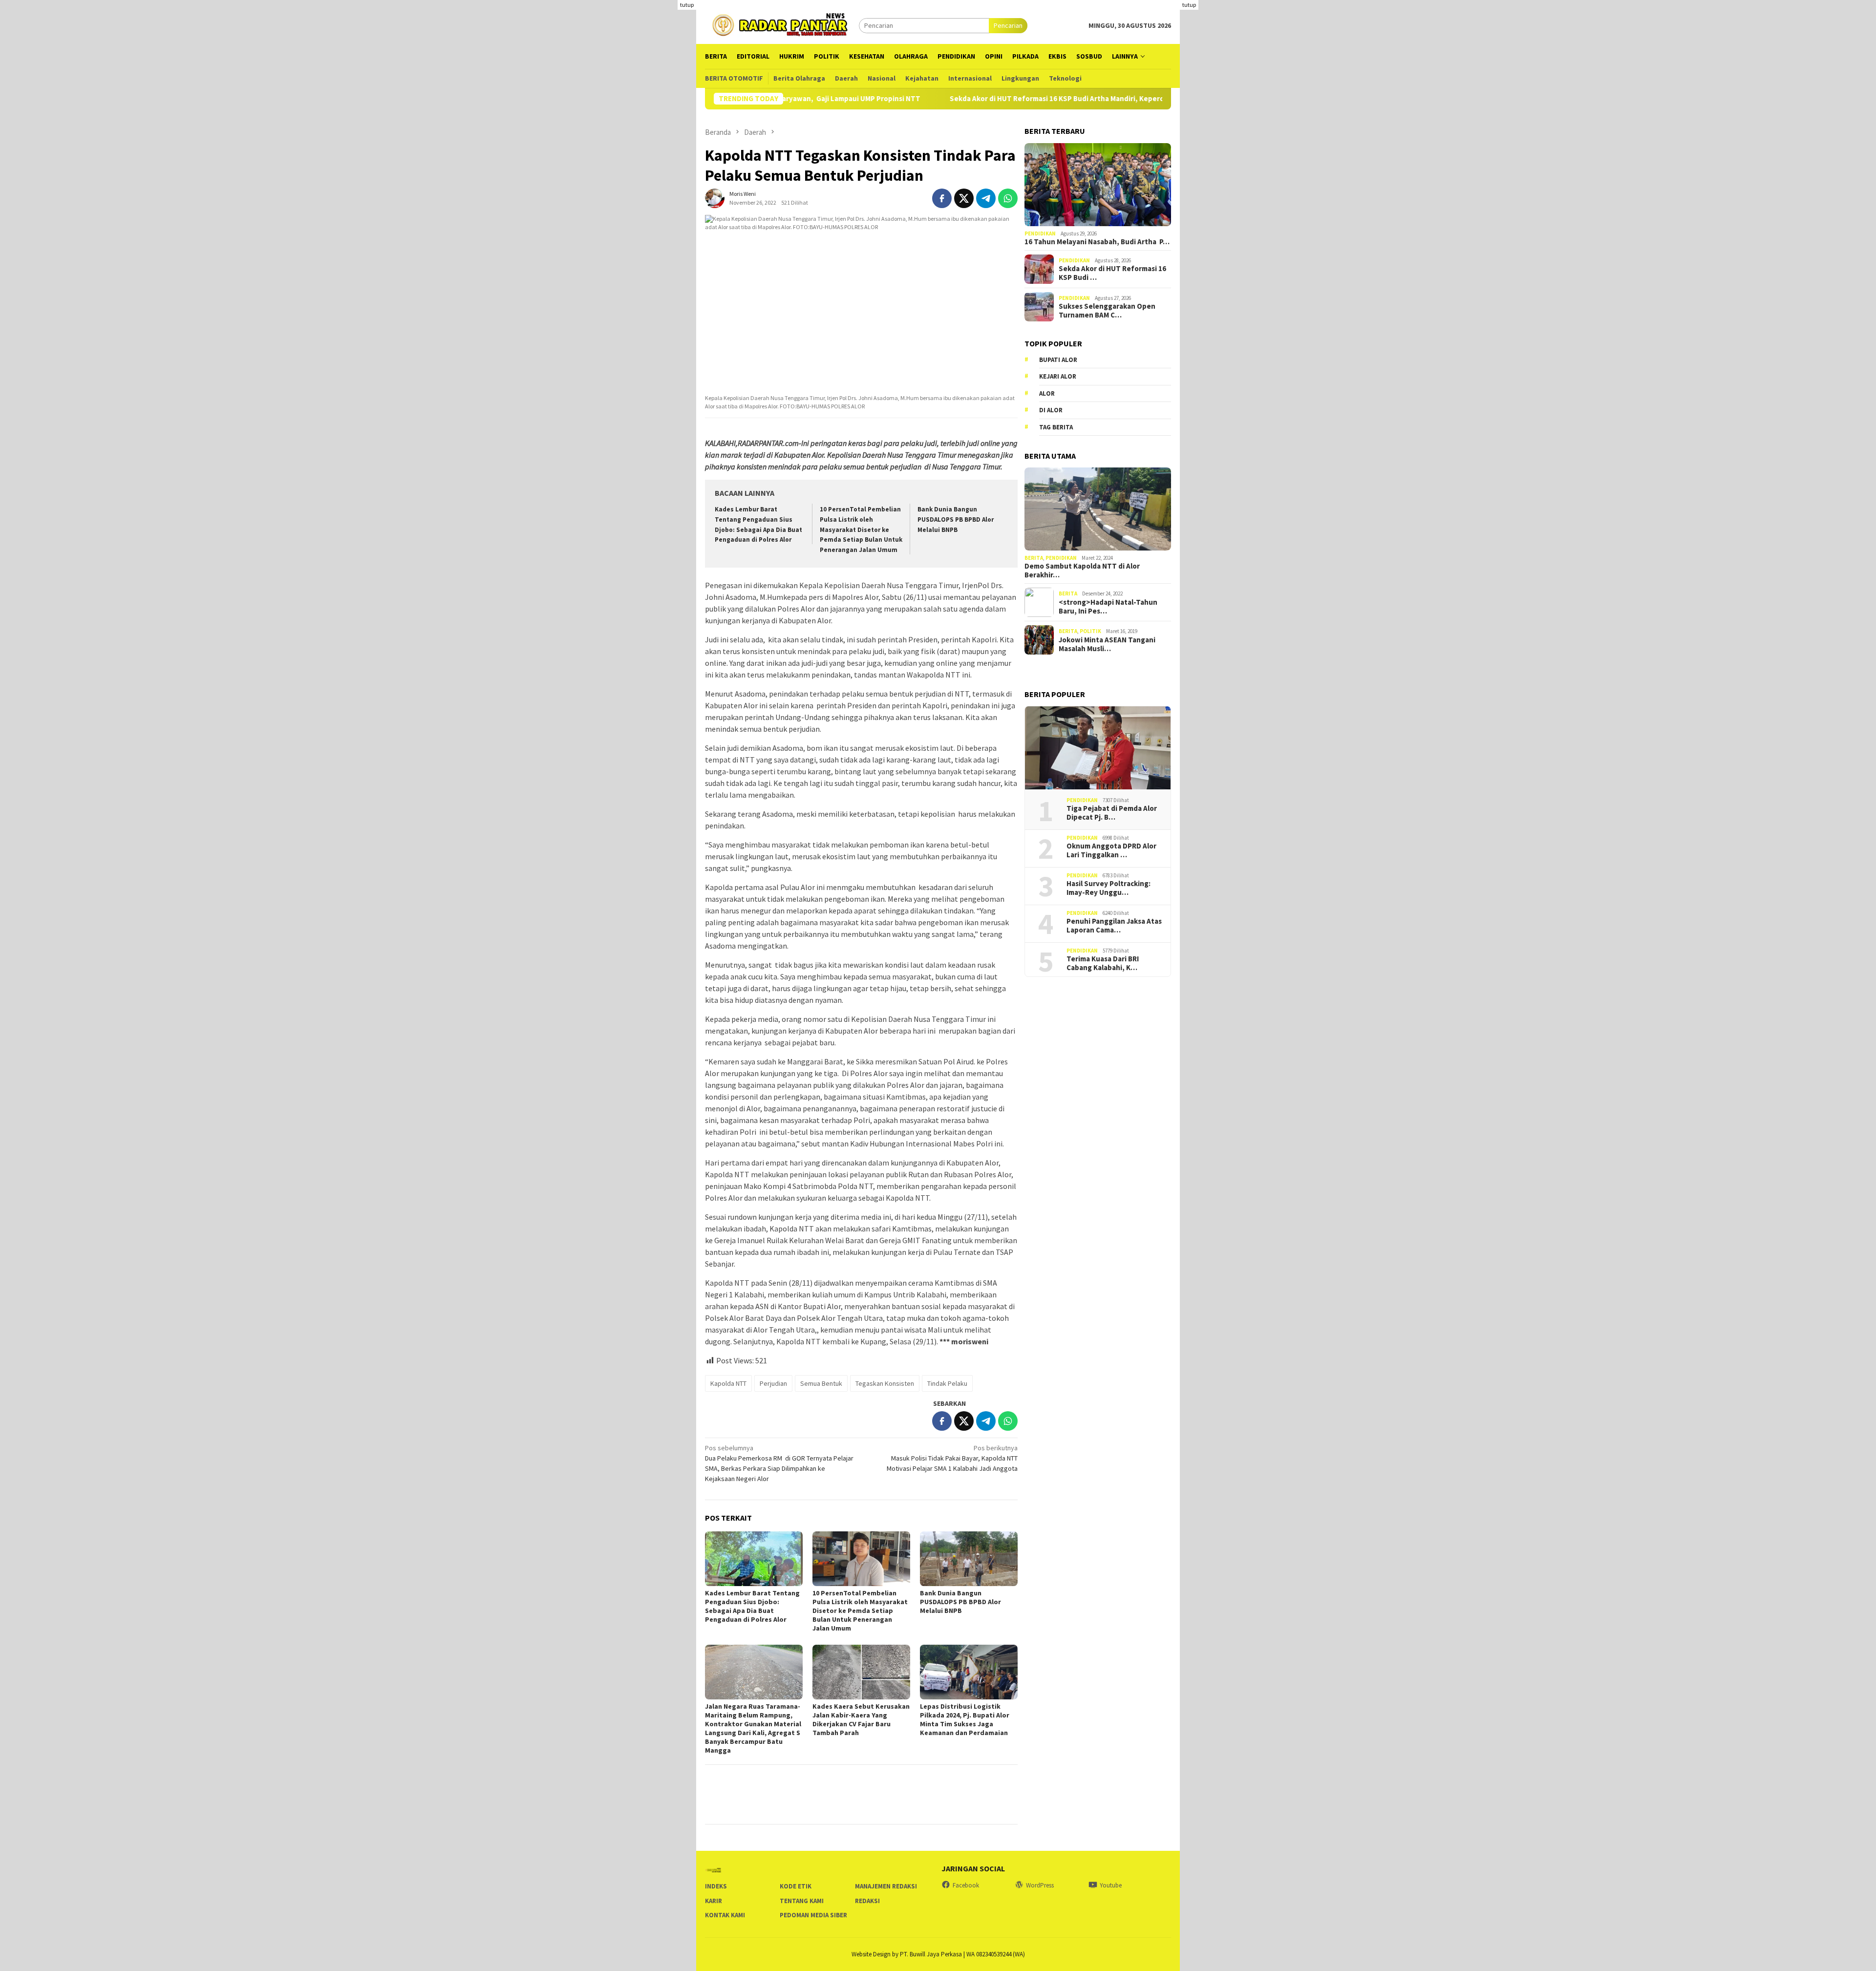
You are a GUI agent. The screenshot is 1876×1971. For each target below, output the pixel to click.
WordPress (1040, 1885)
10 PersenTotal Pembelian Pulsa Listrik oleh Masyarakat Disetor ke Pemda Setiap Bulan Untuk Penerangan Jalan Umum (861, 530)
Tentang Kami (802, 1901)
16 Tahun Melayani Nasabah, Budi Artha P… (1097, 242)
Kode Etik (796, 1886)
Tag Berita (1056, 427)
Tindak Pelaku (947, 1383)
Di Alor (1051, 410)
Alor (1047, 393)
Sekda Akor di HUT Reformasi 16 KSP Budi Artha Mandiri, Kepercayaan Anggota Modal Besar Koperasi (1008, 99)
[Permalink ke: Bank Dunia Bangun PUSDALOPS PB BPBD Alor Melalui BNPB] (969, 1559)
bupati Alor (1058, 360)
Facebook (966, 1885)
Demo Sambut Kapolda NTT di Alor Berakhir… (1082, 571)
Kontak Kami (725, 1915)
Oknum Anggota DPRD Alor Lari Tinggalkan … (1111, 850)
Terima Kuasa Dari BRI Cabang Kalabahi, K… (1103, 963)
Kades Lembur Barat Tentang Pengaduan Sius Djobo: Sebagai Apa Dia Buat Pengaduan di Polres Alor (752, 1606)
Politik (1090, 631)
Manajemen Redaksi (886, 1886)
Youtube (1111, 1885)
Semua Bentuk (821, 1383)
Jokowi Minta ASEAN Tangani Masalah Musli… (1107, 644)
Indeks (716, 1886)
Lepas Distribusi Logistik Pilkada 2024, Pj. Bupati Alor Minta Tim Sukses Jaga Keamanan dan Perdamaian (965, 1719)
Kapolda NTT (728, 1383)
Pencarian (1008, 25)
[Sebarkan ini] (942, 198)
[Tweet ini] (964, 198)
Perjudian (773, 1383)
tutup (687, 5)
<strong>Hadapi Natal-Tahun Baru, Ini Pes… (1108, 607)
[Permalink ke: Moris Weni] (715, 197)
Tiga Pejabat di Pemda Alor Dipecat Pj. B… (1112, 813)
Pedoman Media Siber (813, 1915)
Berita (1034, 558)
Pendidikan (1040, 233)
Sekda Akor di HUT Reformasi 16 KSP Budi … (1112, 273)
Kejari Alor (1058, 376)
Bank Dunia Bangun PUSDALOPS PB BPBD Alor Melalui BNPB (956, 519)
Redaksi (867, 1901)
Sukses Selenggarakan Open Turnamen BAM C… (1107, 311)
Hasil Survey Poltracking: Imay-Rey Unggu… (1109, 888)
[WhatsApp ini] (1008, 198)
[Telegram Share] (986, 198)
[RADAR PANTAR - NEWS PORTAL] (782, 24)
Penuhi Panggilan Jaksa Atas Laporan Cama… (1114, 926)
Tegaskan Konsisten (885, 1383)
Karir (714, 1901)
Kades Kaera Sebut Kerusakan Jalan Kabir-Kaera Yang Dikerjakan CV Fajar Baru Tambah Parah (861, 1719)
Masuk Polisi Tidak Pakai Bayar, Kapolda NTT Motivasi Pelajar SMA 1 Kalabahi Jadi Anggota (952, 1458)
